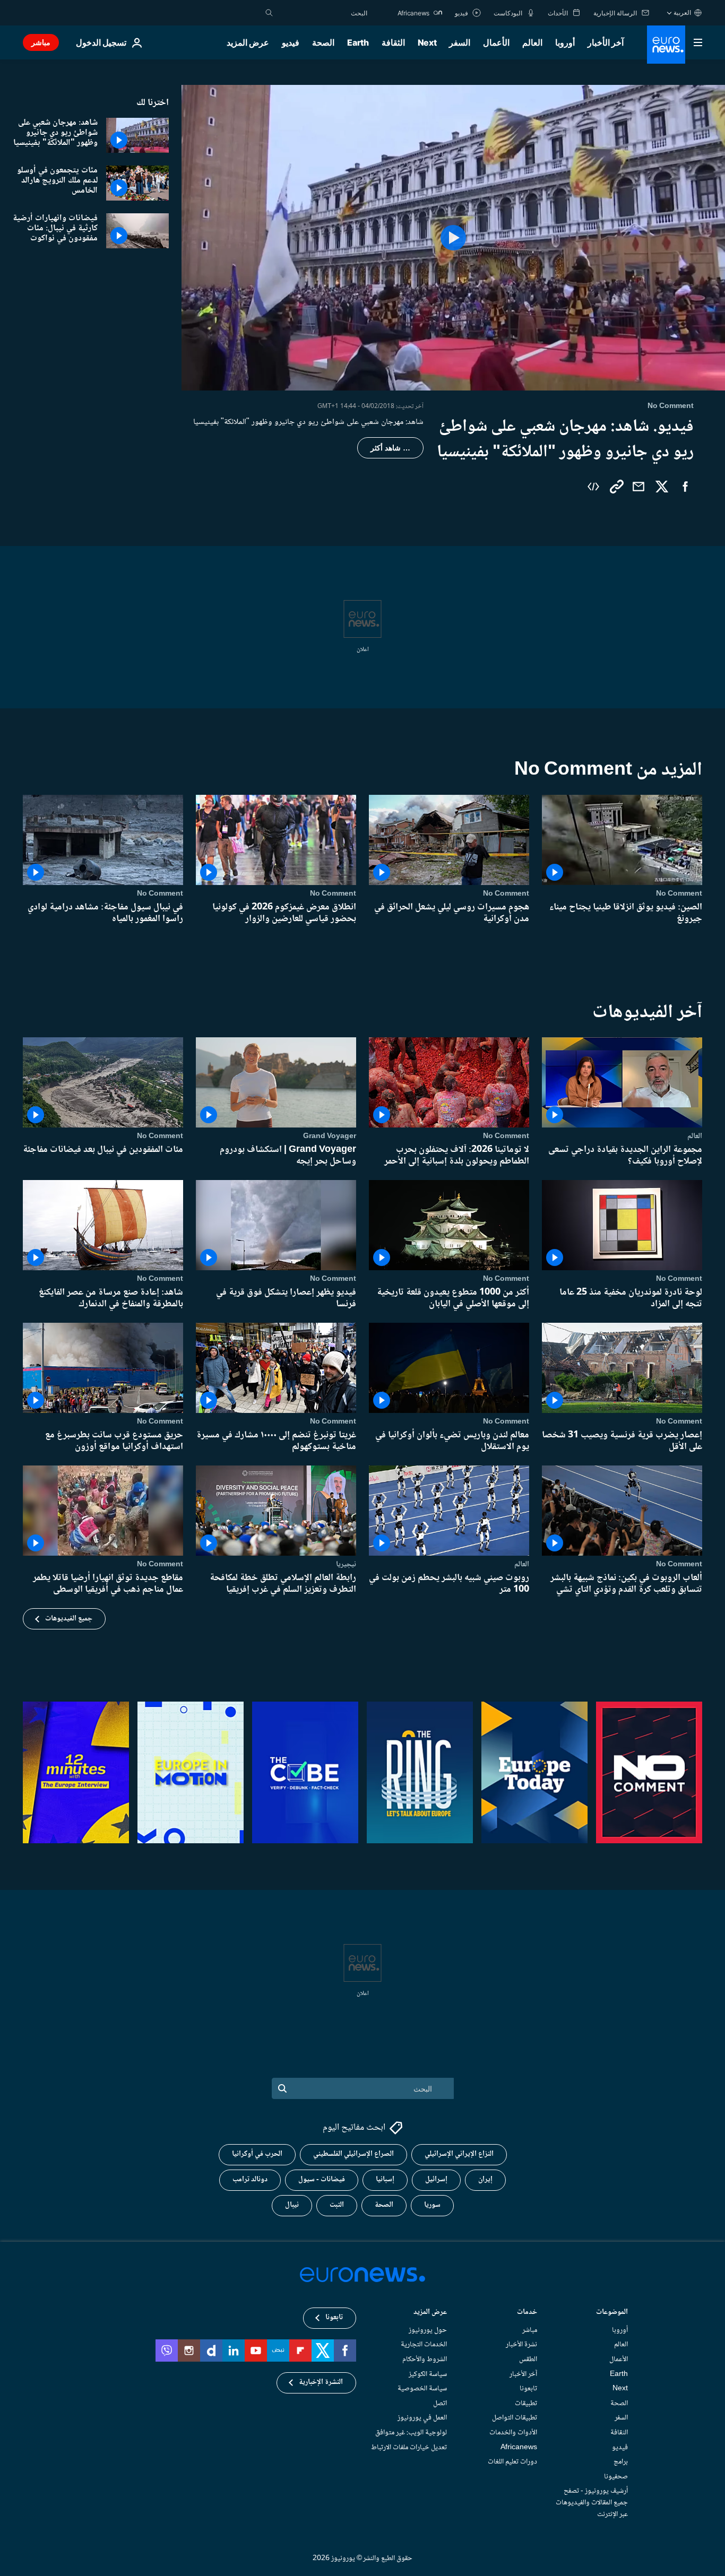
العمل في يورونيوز (422, 2418)
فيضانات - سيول (322, 2180)
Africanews (519, 2447)
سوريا (432, 2205)
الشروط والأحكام (425, 2360)
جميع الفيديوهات (69, 1619)
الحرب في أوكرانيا (257, 2154)
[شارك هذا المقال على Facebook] (685, 487)
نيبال (292, 2205)
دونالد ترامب (250, 2180)
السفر (460, 42)
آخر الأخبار (606, 42)
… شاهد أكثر (390, 448)
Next (427, 42)
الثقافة (393, 42)
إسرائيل (436, 2180)
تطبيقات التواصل (515, 2418)
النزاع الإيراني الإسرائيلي (459, 2154)
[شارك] (638, 487)
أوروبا (565, 42)
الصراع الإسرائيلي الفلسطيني (353, 2154)
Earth (358, 42)
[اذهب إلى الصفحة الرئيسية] (666, 45)
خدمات (527, 2313)
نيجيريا (346, 1564)
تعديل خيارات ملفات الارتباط (409, 2447)
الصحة (323, 42)
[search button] (269, 13)
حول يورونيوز (428, 2330)
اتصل (440, 2403)
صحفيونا (616, 2476)
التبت (337, 2205)
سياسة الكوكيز (428, 2374)
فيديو (291, 42)
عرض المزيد (430, 2313)
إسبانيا (385, 2180)
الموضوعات (612, 2313)
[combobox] (323, 13)
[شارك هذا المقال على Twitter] (662, 487)
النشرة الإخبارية (321, 2382)
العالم (532, 42)
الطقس (528, 2360)
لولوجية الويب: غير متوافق (411, 2433)
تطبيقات (526, 2403)
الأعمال (496, 42)
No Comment (679, 894)
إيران (485, 2180)
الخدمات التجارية (424, 2345)
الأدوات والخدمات (513, 2433)
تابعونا (528, 2389)
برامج (621, 2462)
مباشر (41, 42)
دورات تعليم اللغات (512, 2462)
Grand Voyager (330, 1136)
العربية (682, 12)
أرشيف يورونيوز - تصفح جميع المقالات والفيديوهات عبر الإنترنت (592, 2503)
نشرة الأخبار (521, 2345)
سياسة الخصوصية (422, 2389)
